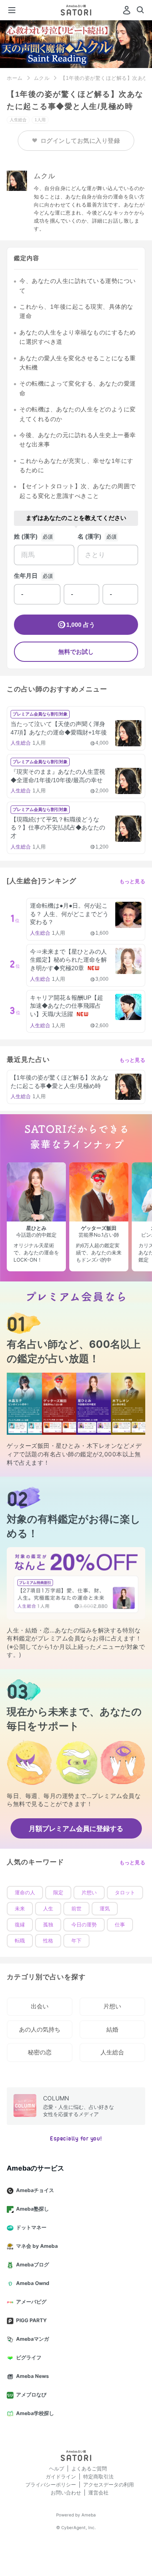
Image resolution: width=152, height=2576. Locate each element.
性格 (48, 1941)
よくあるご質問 (89, 2469)
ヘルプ (57, 2469)
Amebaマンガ (33, 2339)
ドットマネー (31, 2227)
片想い (89, 1893)
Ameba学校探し (35, 2413)
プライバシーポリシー (51, 2485)
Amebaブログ (33, 2265)
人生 (48, 1909)
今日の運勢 (84, 1925)
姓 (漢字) (26, 536)
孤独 (48, 1925)
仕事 (120, 1925)
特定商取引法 (98, 2477)
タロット (125, 1893)
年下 (76, 1941)
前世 (76, 1909)
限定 (58, 1893)
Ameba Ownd (33, 2283)
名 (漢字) (90, 536)
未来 (20, 1909)
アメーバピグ (31, 2302)
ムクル (42, 78)
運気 (105, 1909)
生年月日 (26, 576)
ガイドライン (61, 2477)
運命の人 (25, 1893)
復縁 (20, 1925)
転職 (20, 1941)
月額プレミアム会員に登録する (76, 1828)
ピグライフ (29, 2357)
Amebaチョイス (35, 2190)
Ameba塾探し (33, 2209)
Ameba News (33, 2376)
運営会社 (98, 2493)
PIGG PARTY (31, 2320)
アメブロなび (31, 2395)
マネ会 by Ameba (37, 2246)
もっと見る (133, 881)
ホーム (15, 78)
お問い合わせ (66, 2493)
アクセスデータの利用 (109, 2485)
